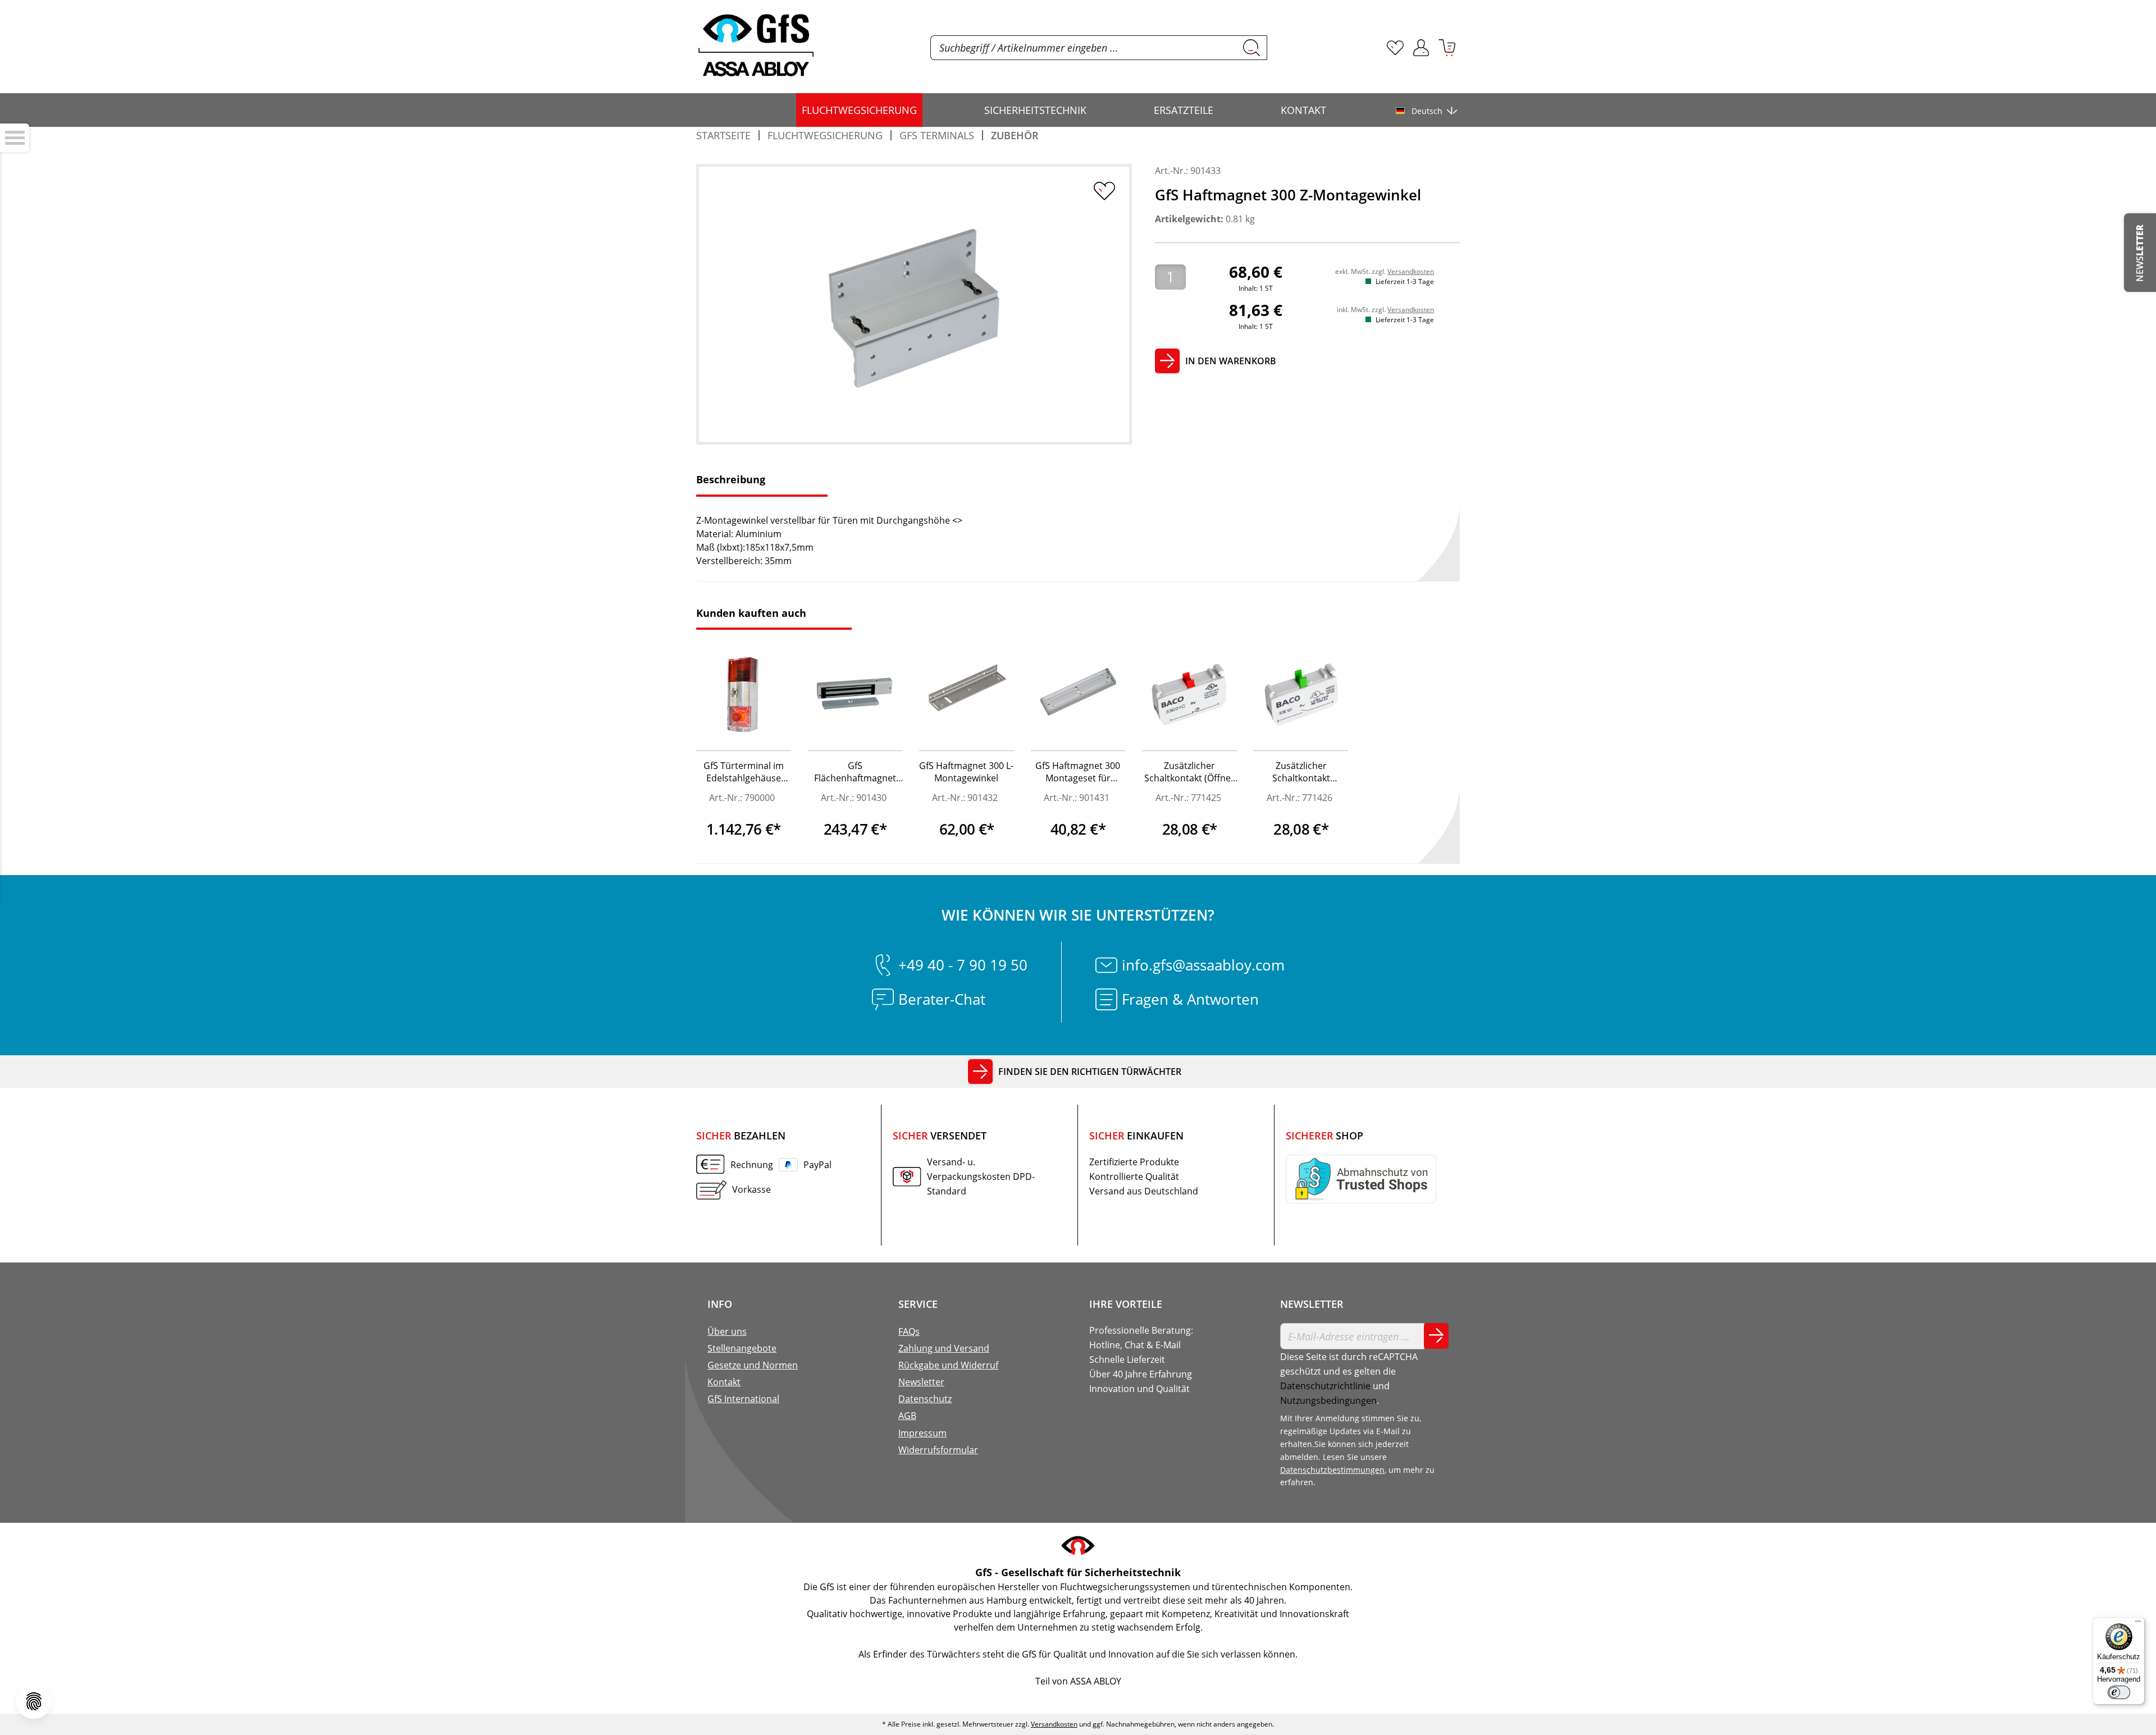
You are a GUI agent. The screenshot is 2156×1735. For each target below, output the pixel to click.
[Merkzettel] (1395, 48)
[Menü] (2138, 1624)
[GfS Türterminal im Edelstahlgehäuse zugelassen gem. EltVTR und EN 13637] (744, 695)
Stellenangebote (742, 1348)
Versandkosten (1411, 271)
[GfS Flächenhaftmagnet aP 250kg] (855, 695)
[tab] (762, 481)
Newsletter (921, 1382)
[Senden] (1436, 1336)
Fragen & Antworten (1190, 999)
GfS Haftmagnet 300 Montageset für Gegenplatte (1078, 773)
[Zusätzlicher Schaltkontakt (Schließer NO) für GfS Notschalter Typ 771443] (1301, 695)
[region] (914, 304)
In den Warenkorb (1231, 361)
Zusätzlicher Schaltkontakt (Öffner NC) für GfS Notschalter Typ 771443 (1189, 773)
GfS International (743, 1399)
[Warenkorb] (1447, 48)
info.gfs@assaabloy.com (1203, 965)
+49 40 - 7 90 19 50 (963, 965)
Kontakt (724, 1382)
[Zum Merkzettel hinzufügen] (1104, 191)
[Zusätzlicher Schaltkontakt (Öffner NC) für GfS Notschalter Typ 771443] (1189, 695)
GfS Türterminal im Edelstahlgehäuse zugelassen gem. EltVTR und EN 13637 (743, 773)
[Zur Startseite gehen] (756, 45)
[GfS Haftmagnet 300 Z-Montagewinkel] (914, 305)
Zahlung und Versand (944, 1348)
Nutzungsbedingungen (1328, 1400)
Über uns (727, 1331)
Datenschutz (925, 1399)
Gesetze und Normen (753, 1365)
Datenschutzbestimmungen (1332, 1470)
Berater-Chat (942, 999)
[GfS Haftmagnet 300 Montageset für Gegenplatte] (1078, 695)
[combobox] (1084, 48)
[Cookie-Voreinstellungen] (34, 1701)
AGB (907, 1416)
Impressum (922, 1433)
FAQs (909, 1331)
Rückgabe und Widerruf (948, 1365)
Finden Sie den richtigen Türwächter (1090, 1072)
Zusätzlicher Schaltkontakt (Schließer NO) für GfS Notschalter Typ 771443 (1301, 773)
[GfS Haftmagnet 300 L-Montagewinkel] (967, 695)
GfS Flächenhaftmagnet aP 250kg (855, 773)
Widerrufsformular (938, 1450)
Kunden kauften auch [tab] (751, 613)
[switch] (2119, 1692)
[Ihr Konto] (1421, 48)
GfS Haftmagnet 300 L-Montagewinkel (966, 772)
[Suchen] (1252, 48)
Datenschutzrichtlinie (1325, 1386)
